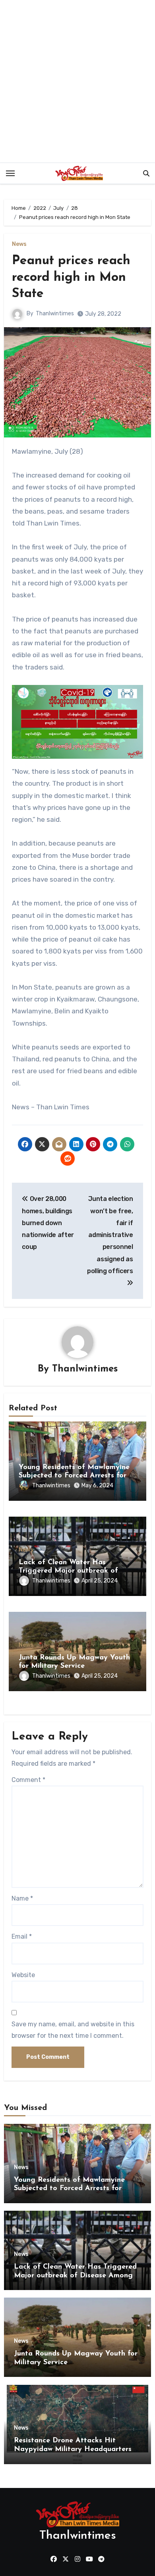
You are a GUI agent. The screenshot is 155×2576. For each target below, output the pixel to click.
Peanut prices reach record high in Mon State (71, 277)
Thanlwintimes (55, 314)
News (19, 244)
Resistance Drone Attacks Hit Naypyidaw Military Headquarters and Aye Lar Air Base (73, 2449)
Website (23, 1975)
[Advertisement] (77, 81)
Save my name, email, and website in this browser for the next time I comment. (73, 2030)
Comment (28, 1780)
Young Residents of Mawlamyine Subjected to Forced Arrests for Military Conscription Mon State (74, 1476)
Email (22, 1936)
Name (22, 1898)
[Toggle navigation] (10, 173)
